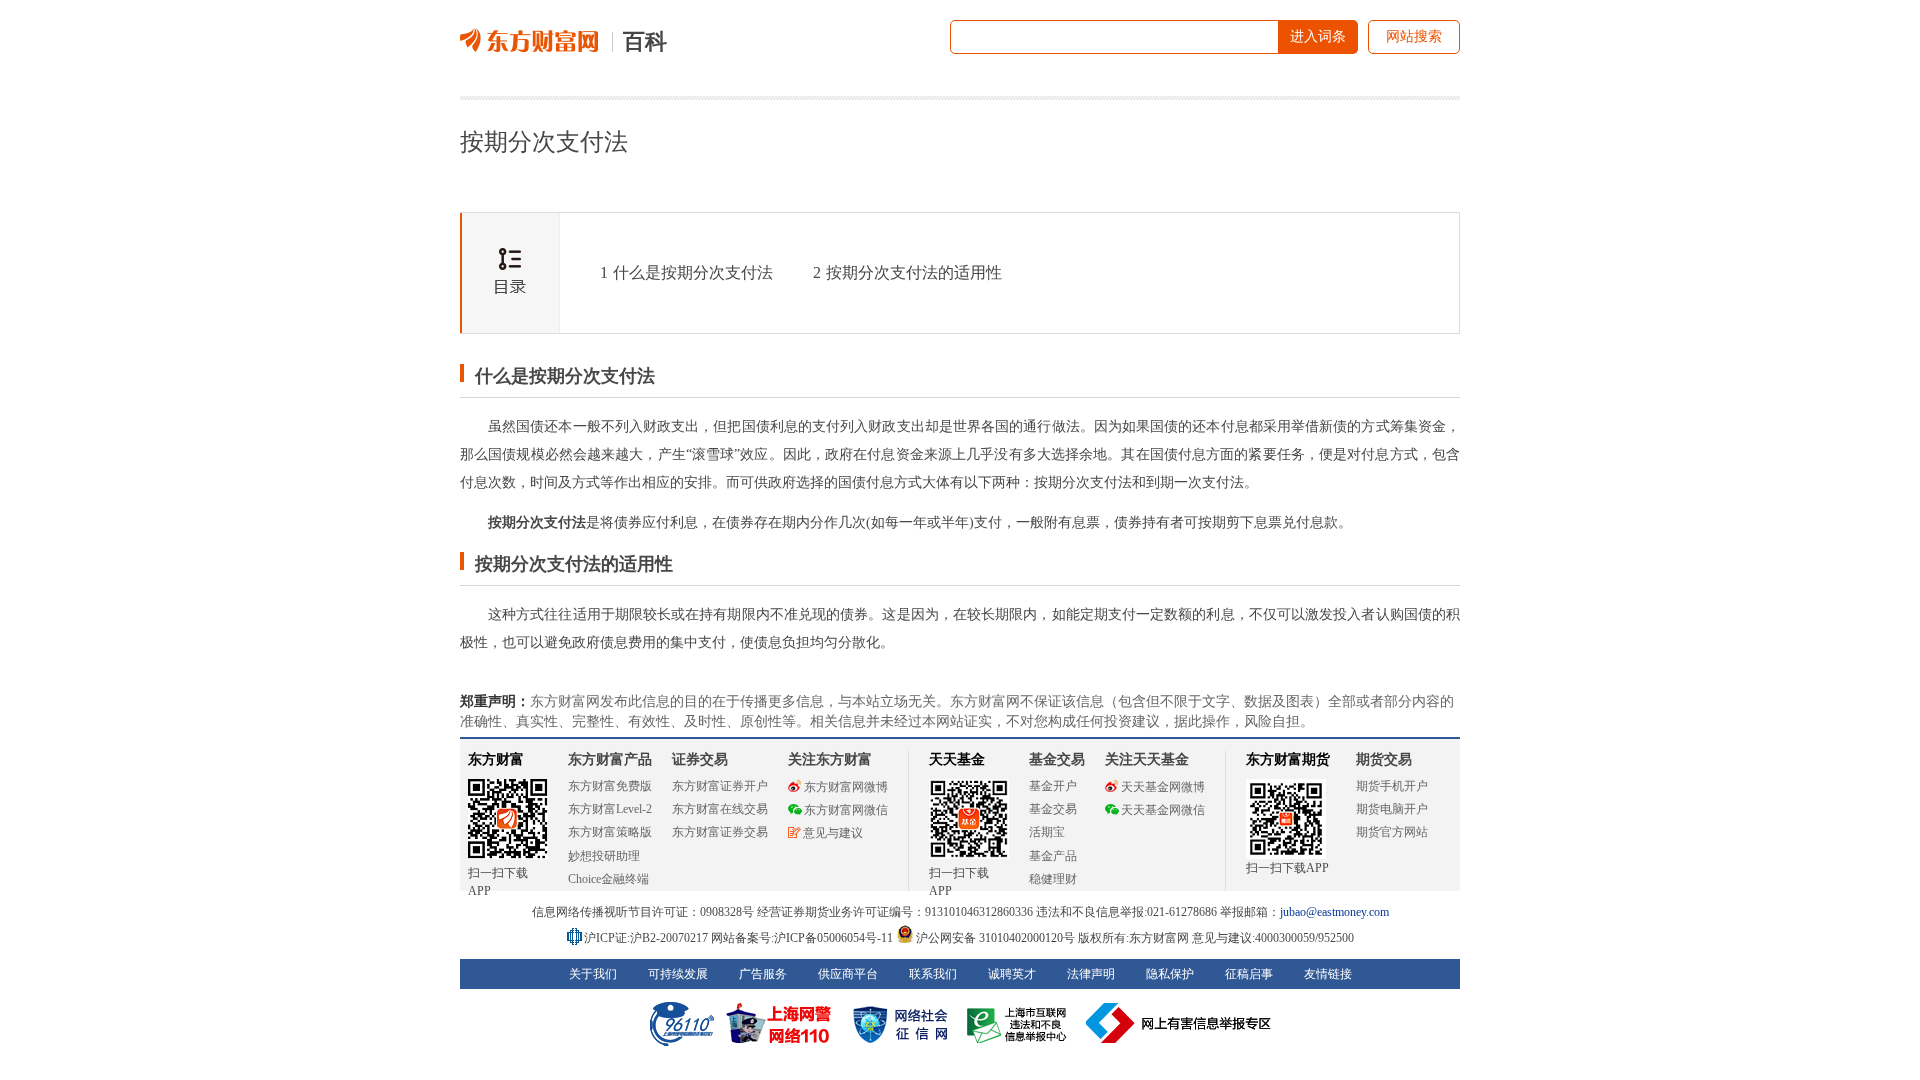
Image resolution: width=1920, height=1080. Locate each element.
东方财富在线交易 (720, 809)
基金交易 (1053, 809)
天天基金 (957, 759)
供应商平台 (848, 974)
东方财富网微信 (846, 810)
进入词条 (1318, 36)
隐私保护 (1170, 974)
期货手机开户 (1392, 786)
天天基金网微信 (1163, 810)
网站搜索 (1414, 36)
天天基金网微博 (1163, 787)
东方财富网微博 (846, 787)
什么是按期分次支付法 (686, 272)
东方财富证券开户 (720, 786)
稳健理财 (1053, 879)
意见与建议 (833, 833)
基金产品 (1053, 856)
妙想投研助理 (604, 856)
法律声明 (1091, 974)
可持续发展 (678, 974)
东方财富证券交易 (720, 832)
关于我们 (593, 974)
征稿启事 (1249, 974)
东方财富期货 (1288, 759)
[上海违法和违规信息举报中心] (1020, 1023)
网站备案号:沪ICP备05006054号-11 (803, 938)
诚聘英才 (1012, 974)
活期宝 (1047, 832)
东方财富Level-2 (610, 809)
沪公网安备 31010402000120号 (995, 938)
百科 (645, 41)
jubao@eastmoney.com (1334, 912)
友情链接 (1328, 974)
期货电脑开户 (1392, 809)
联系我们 (933, 974)
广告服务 (763, 974)
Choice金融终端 (608, 879)
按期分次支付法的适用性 (907, 272)
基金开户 (1053, 786)
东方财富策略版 (610, 832)
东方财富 (496, 759)
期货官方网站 (1392, 832)
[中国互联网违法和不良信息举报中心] (1179, 1023)
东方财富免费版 (610, 786)
